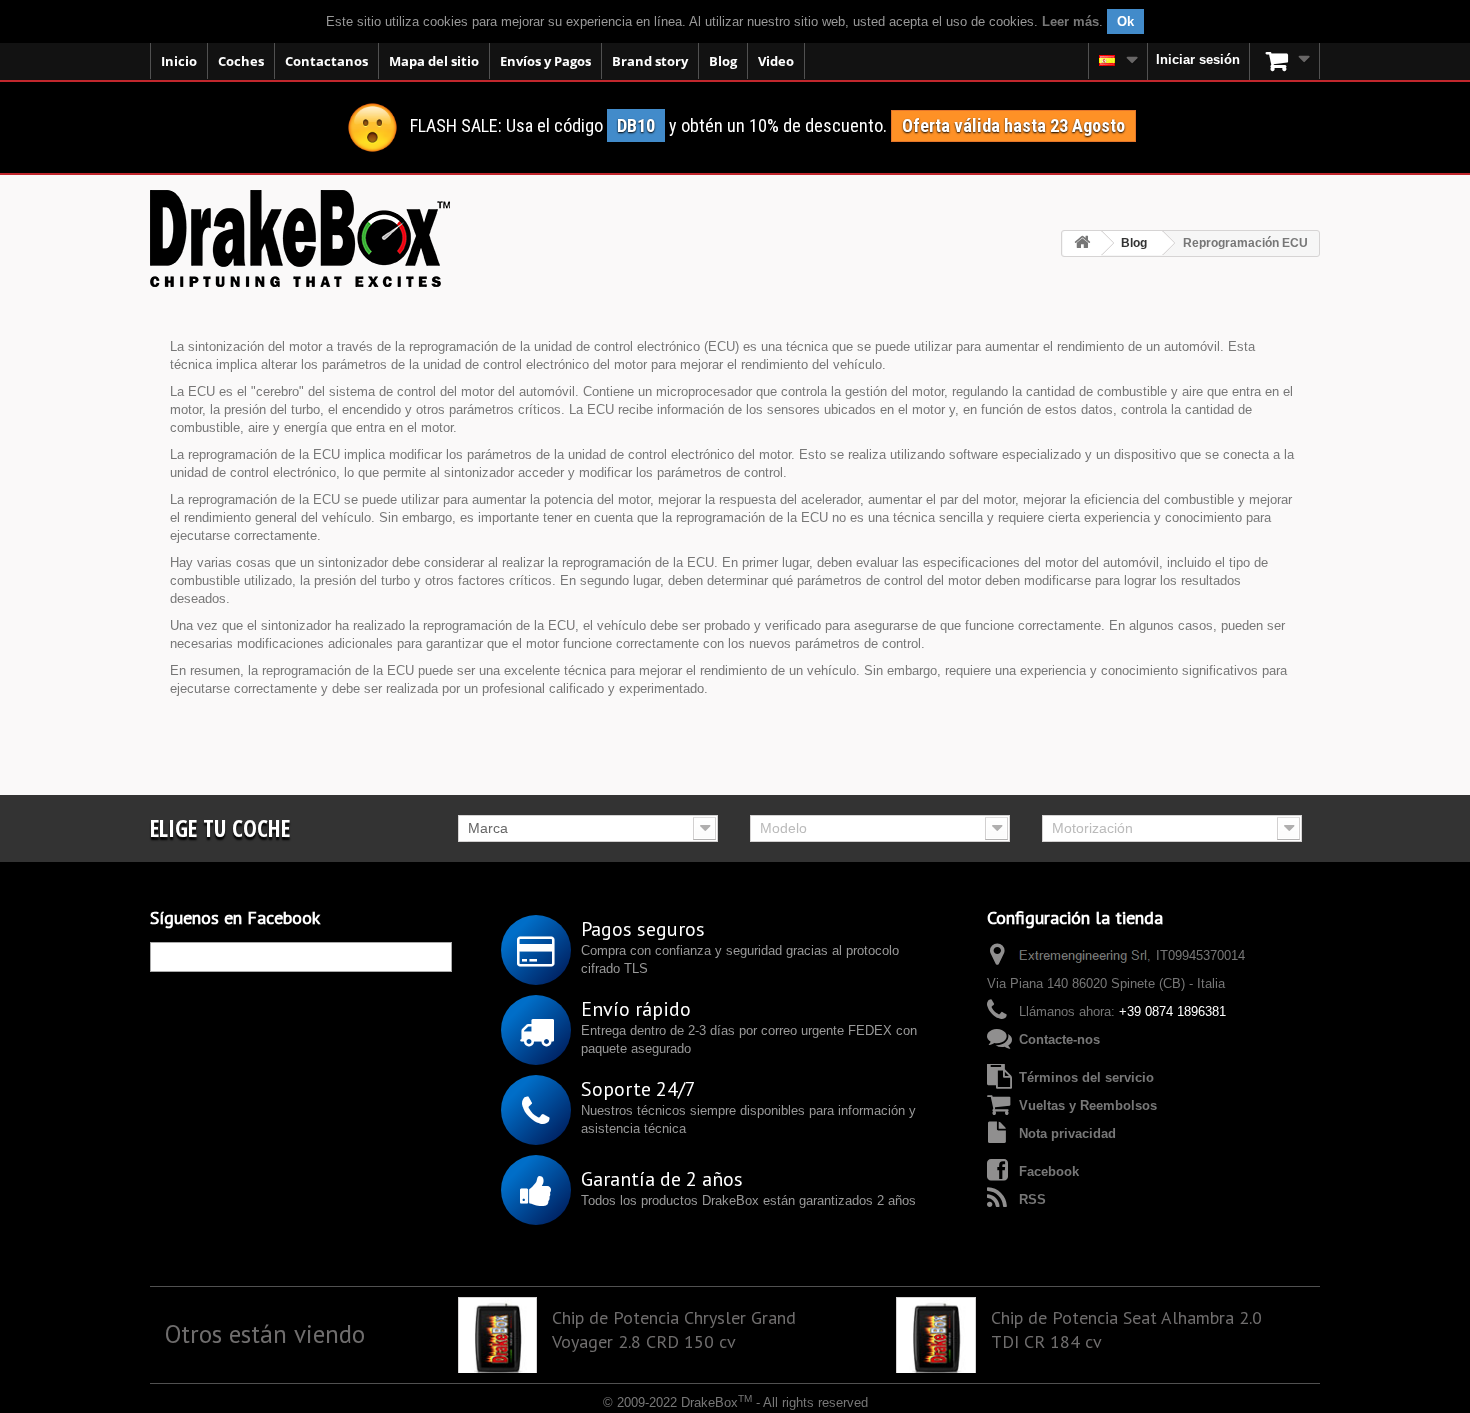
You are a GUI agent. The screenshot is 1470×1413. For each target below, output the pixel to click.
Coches (241, 61)
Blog (723, 61)
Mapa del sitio (434, 61)
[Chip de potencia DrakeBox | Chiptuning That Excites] (300, 238)
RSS (1032, 1199)
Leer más (1070, 21)
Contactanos (326, 61)
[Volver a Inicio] (1082, 243)
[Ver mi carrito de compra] (1285, 61)
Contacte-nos (1059, 1039)
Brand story (650, 61)
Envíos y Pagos (545, 61)
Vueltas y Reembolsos (1088, 1105)
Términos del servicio (1086, 1077)
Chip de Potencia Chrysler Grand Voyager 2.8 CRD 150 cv (674, 1329)
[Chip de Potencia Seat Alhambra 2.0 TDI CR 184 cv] (936, 1337)
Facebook (1049, 1171)
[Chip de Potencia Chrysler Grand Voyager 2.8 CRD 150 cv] (498, 1337)
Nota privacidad (1067, 1133)
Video (776, 61)
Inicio (179, 61)
